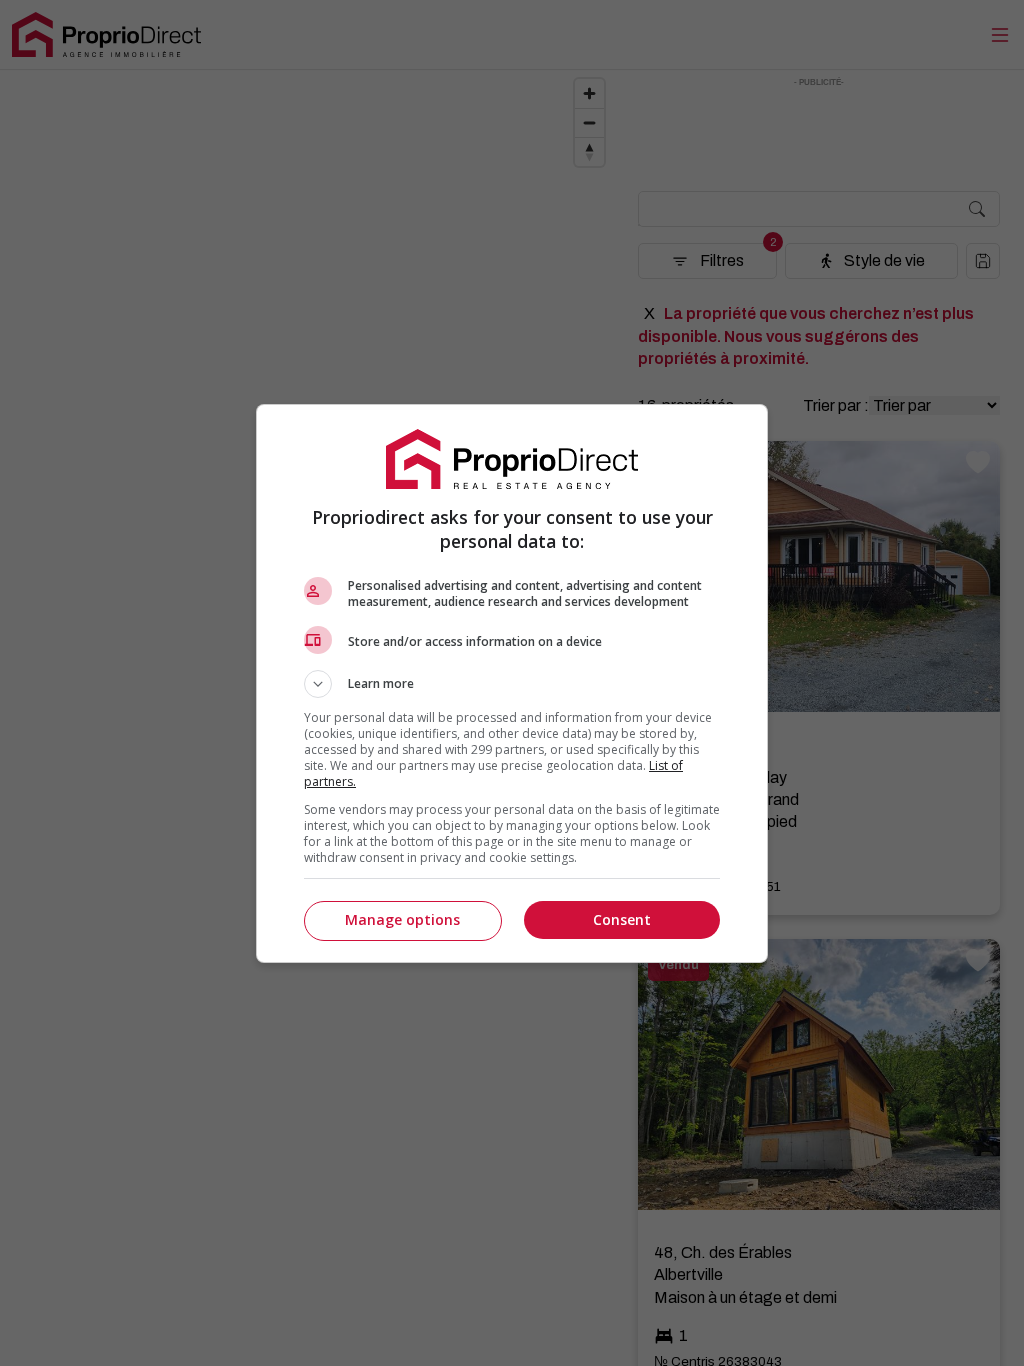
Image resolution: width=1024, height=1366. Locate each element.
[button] (512, 684)
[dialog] (512, 683)
